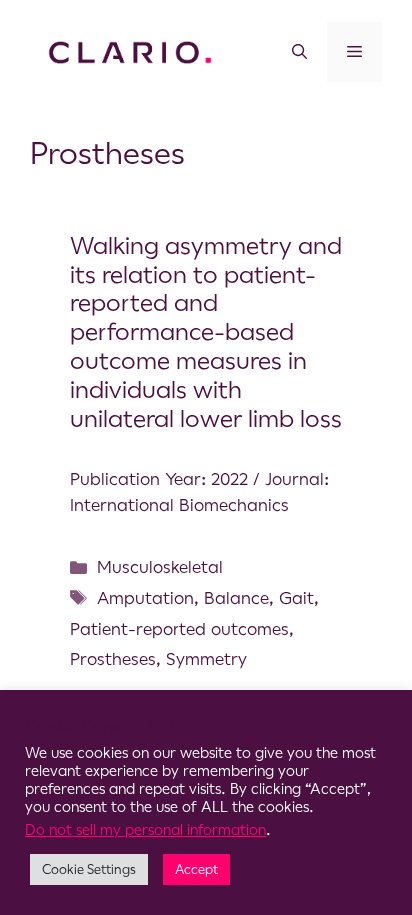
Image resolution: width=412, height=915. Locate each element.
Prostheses (113, 659)
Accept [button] (196, 869)
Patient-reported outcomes (179, 629)
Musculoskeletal (160, 567)
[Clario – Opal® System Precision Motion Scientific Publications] (130, 51)
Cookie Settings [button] (89, 869)
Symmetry (206, 659)
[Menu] (354, 52)
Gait (296, 598)
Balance (236, 598)
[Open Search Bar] (299, 52)
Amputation (145, 598)
